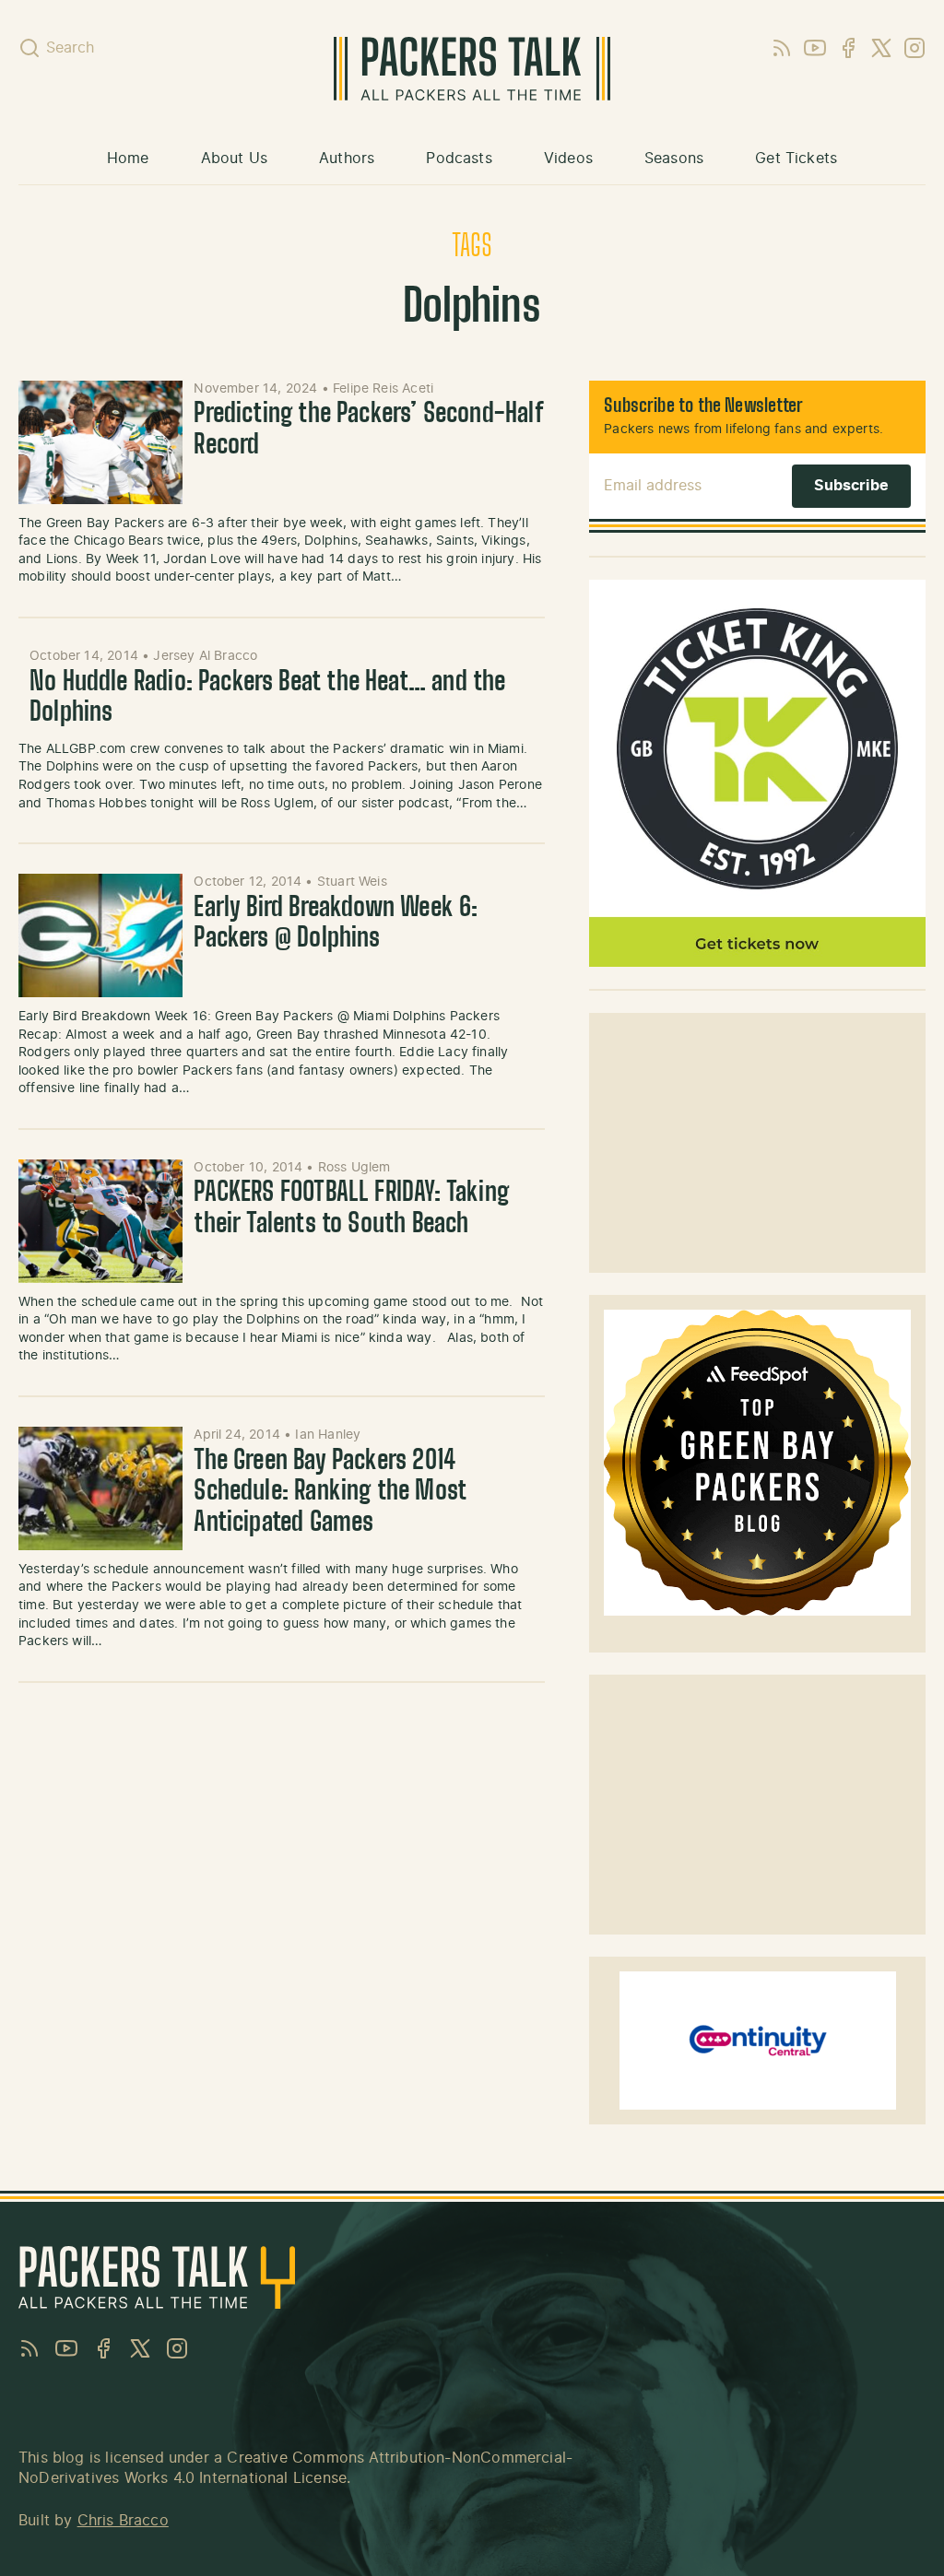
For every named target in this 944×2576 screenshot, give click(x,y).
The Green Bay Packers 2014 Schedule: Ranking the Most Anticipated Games (330, 1493)
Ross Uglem (354, 1168)
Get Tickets (796, 159)
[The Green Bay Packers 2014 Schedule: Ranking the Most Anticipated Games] (100, 1488)
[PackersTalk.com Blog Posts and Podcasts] (472, 69)
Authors (347, 159)
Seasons (674, 159)
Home (128, 159)
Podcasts (459, 159)
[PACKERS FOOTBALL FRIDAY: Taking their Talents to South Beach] (100, 1221)
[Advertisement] (758, 1143)
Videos (568, 159)
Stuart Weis (352, 882)
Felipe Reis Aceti (383, 389)
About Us (234, 159)
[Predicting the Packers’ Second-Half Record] (100, 442)
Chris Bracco (123, 2521)
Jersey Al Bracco (205, 656)
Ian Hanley (328, 1435)
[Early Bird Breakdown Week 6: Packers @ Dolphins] (100, 935)
